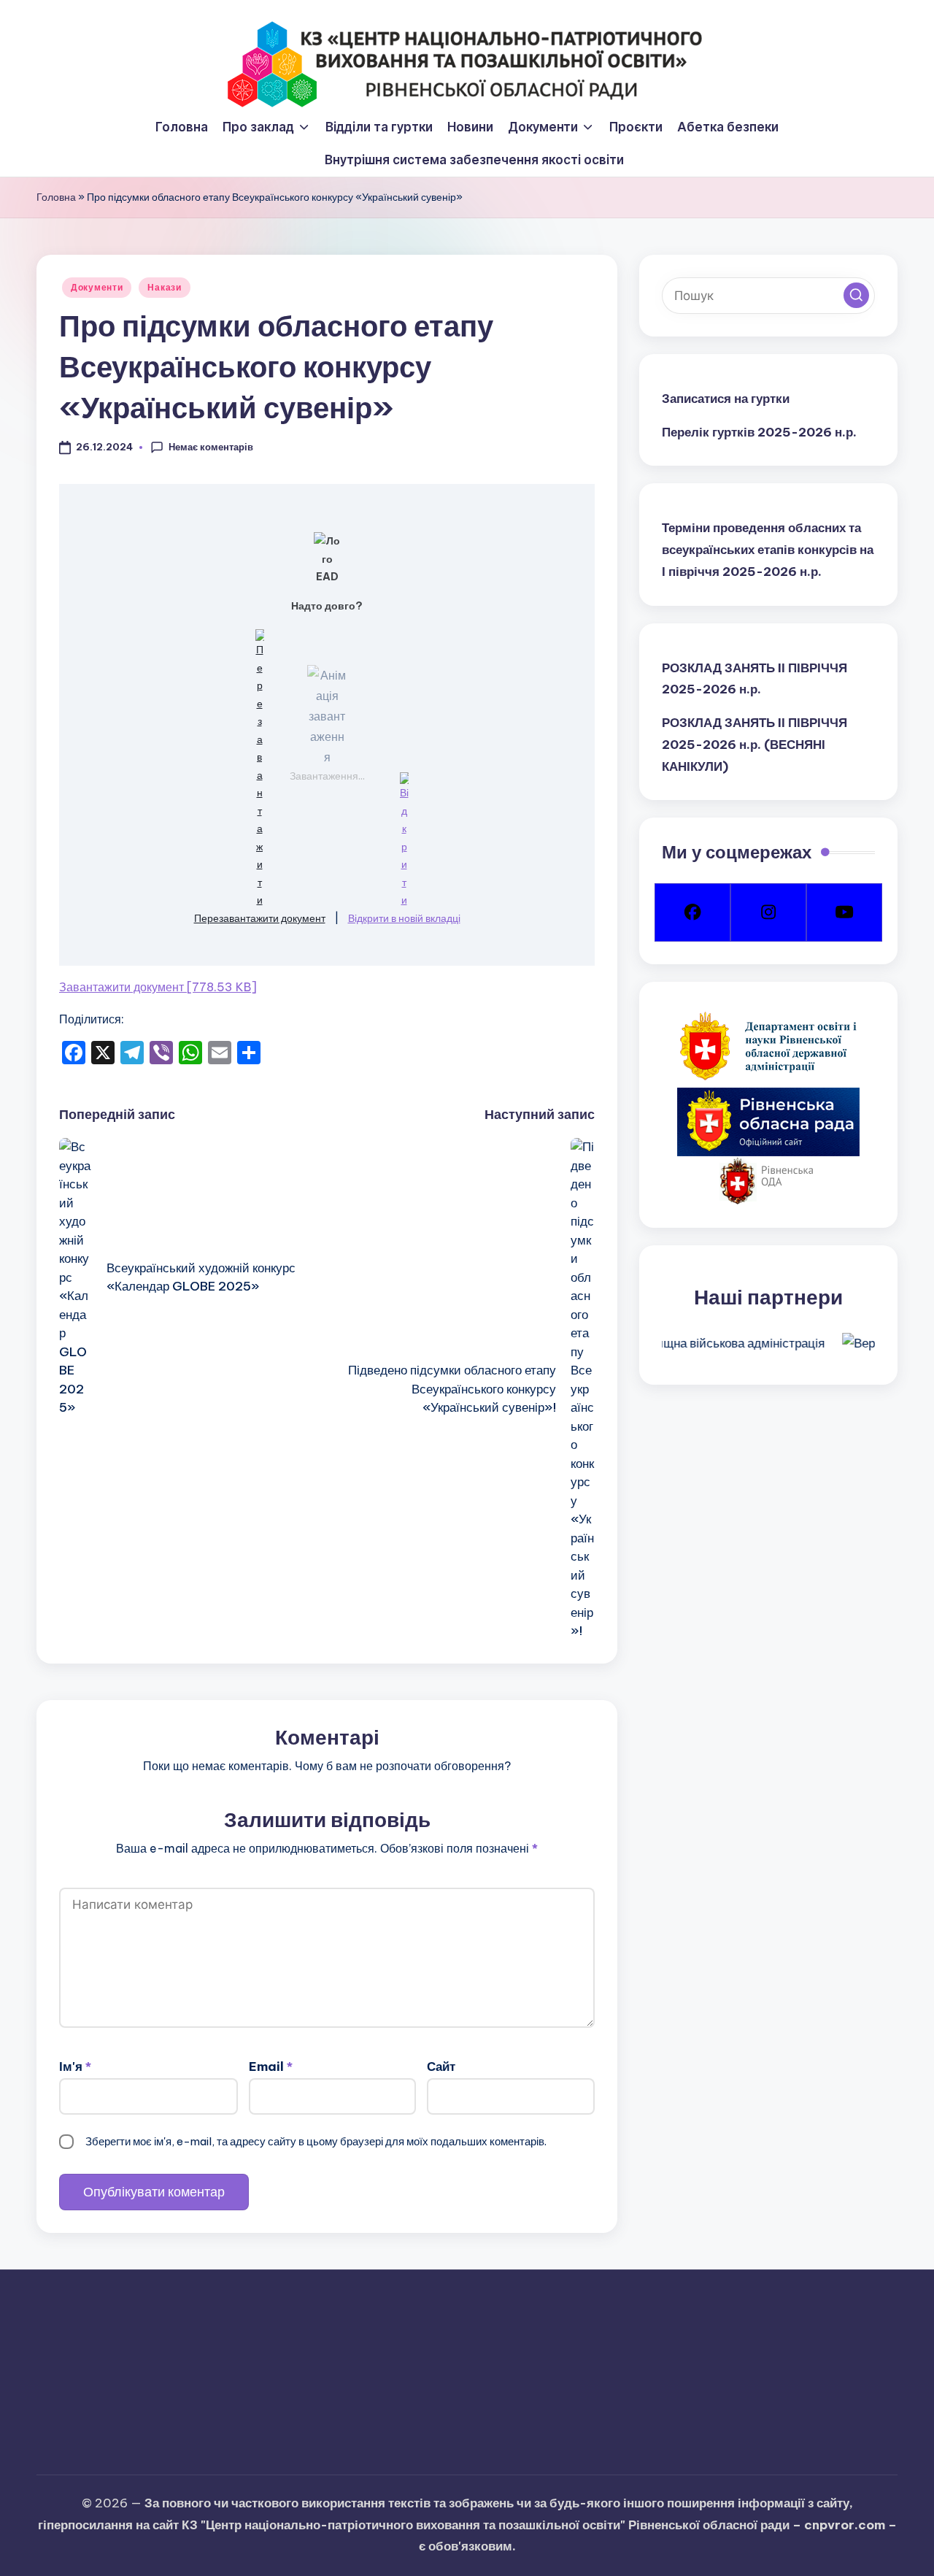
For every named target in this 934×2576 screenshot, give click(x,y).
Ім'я (75, 2066)
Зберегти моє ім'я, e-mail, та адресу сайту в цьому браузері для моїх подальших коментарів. (316, 2141)
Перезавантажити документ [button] (260, 918)
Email (271, 2066)
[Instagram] (768, 912)
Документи (97, 287)
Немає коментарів (211, 447)
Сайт (441, 2066)
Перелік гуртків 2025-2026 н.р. (759, 431)
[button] (856, 295)
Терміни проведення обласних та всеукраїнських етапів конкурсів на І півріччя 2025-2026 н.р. (768, 550)
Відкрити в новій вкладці (404, 918)
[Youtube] (844, 912)
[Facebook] (692, 912)
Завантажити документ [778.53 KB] (158, 987)
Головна (56, 197)
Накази (164, 287)
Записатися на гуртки (726, 399)
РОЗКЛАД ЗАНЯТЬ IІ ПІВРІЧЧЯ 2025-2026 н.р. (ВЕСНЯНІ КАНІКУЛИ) (754, 745)
